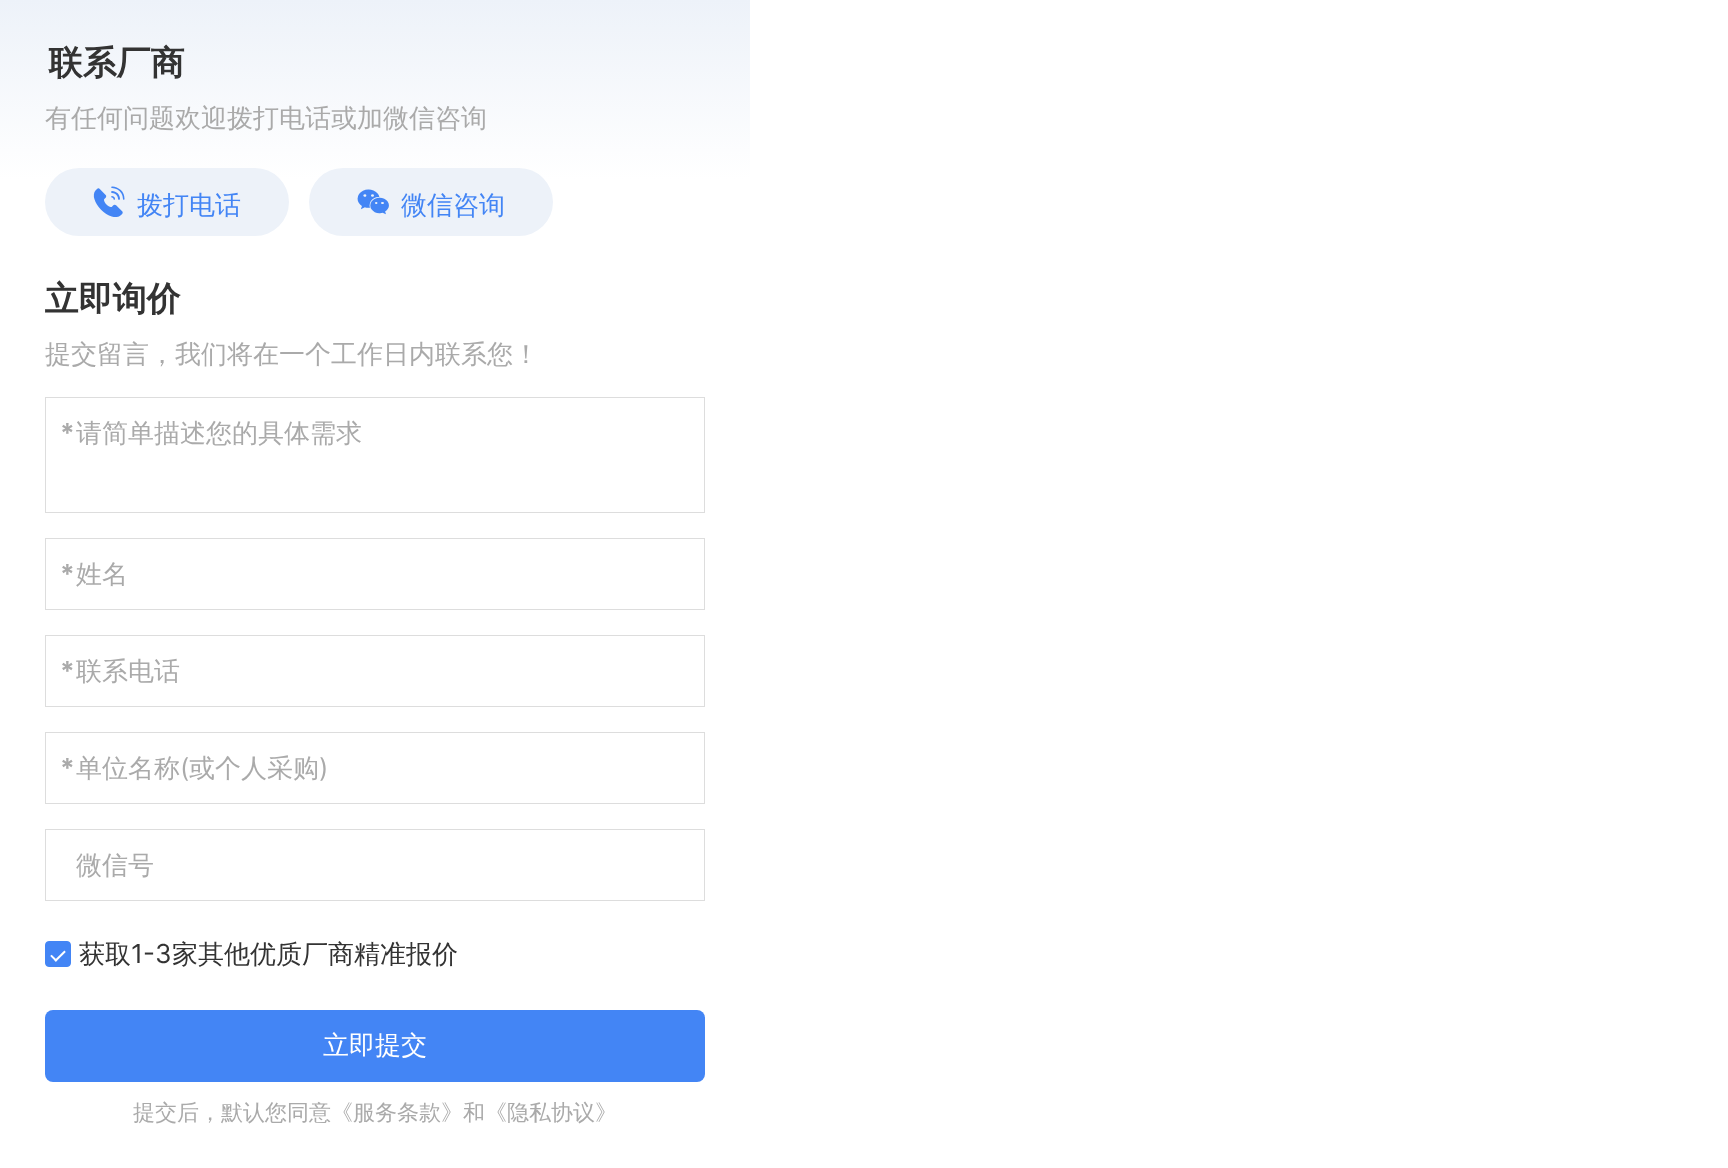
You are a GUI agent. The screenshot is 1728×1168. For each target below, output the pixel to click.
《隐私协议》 (551, 1112)
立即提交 (375, 1044)
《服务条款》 (397, 1112)
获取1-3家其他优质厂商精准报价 (268, 953)
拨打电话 (189, 204)
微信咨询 (453, 204)
